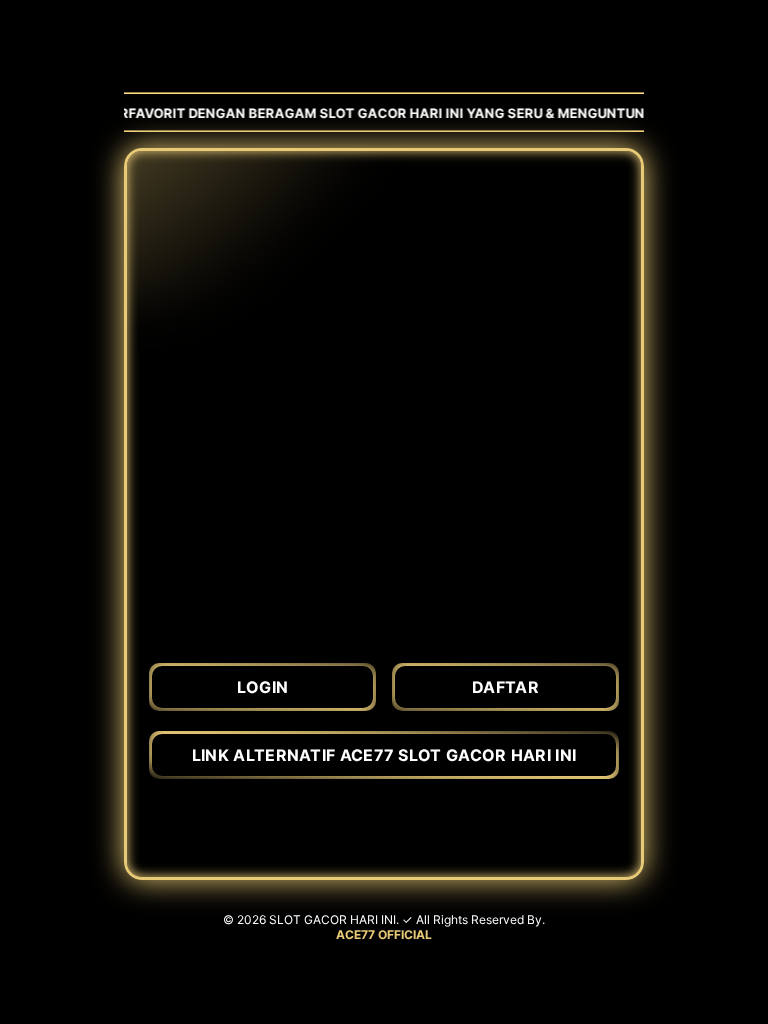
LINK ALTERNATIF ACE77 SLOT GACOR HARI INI (384, 755)
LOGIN (263, 687)
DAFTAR (505, 687)
